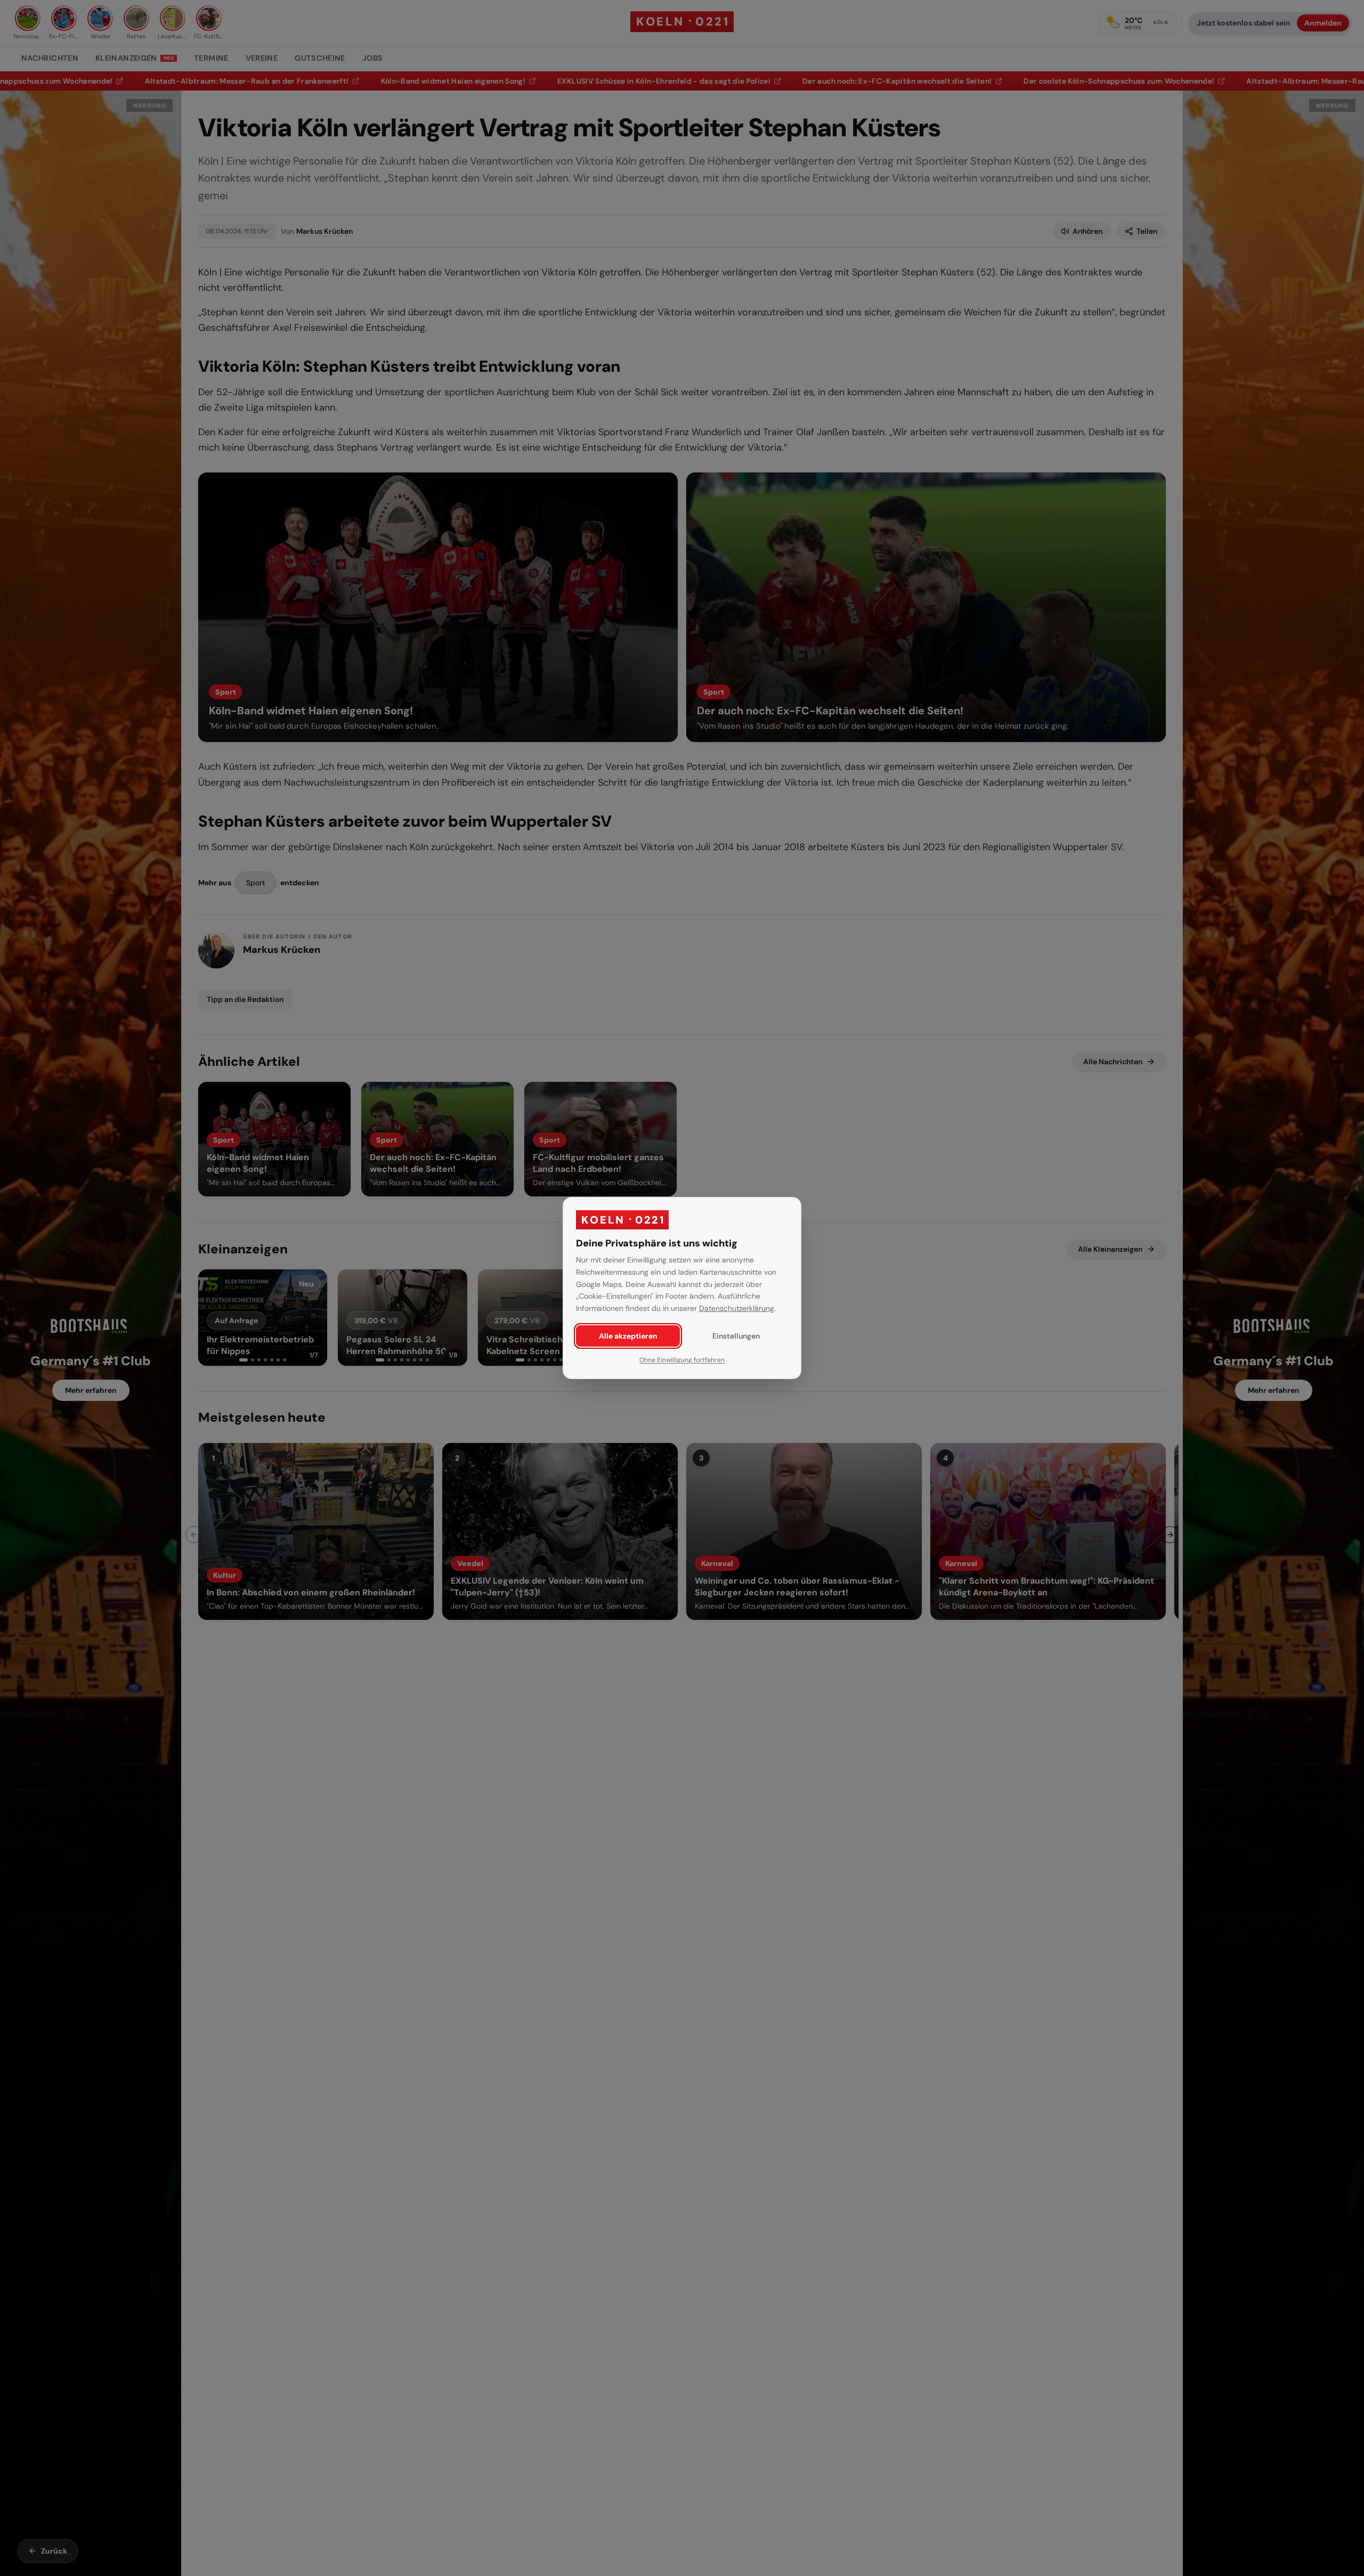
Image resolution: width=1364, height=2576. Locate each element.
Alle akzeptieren (628, 1336)
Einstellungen (736, 1336)
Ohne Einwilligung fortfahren (682, 1360)
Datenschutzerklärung (737, 1308)
